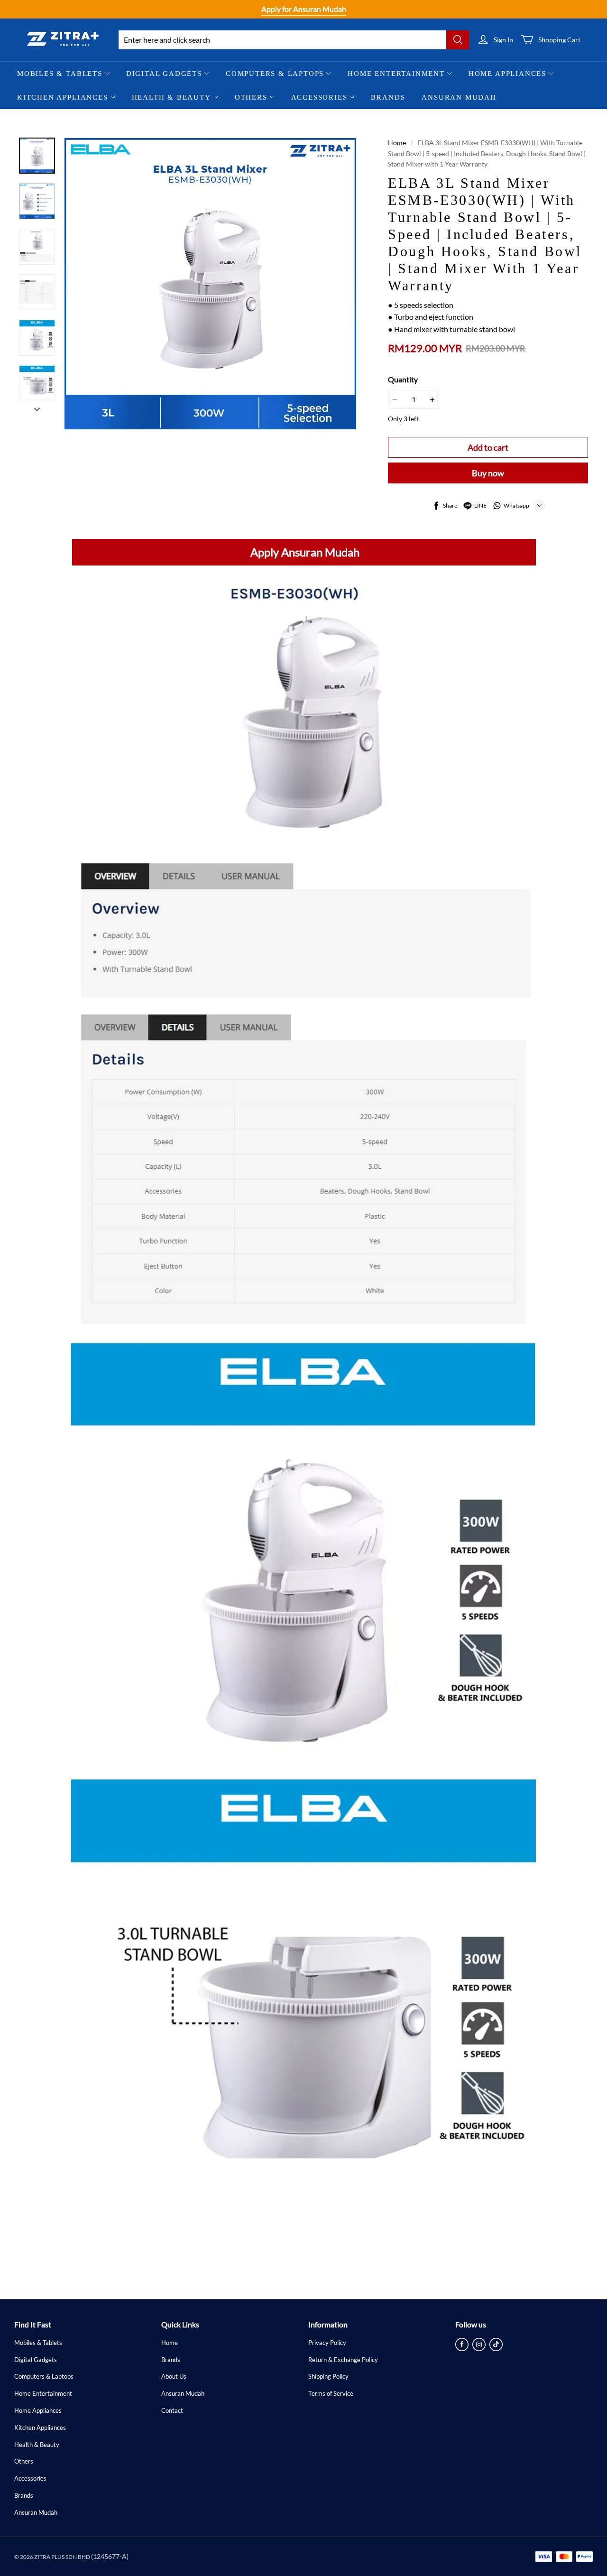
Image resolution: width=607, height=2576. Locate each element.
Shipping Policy (328, 2376)
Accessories (319, 97)
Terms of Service (331, 2393)
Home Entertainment (396, 74)
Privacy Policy (327, 2343)
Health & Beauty (171, 97)
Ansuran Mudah (459, 97)
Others (251, 97)
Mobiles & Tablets (60, 74)
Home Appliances (507, 74)
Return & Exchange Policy (343, 2360)
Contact (172, 2410)
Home (397, 143)
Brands (388, 97)
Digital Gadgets (164, 74)
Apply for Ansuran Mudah (304, 9)
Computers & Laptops (275, 74)
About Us (174, 2376)
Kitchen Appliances (63, 97)
